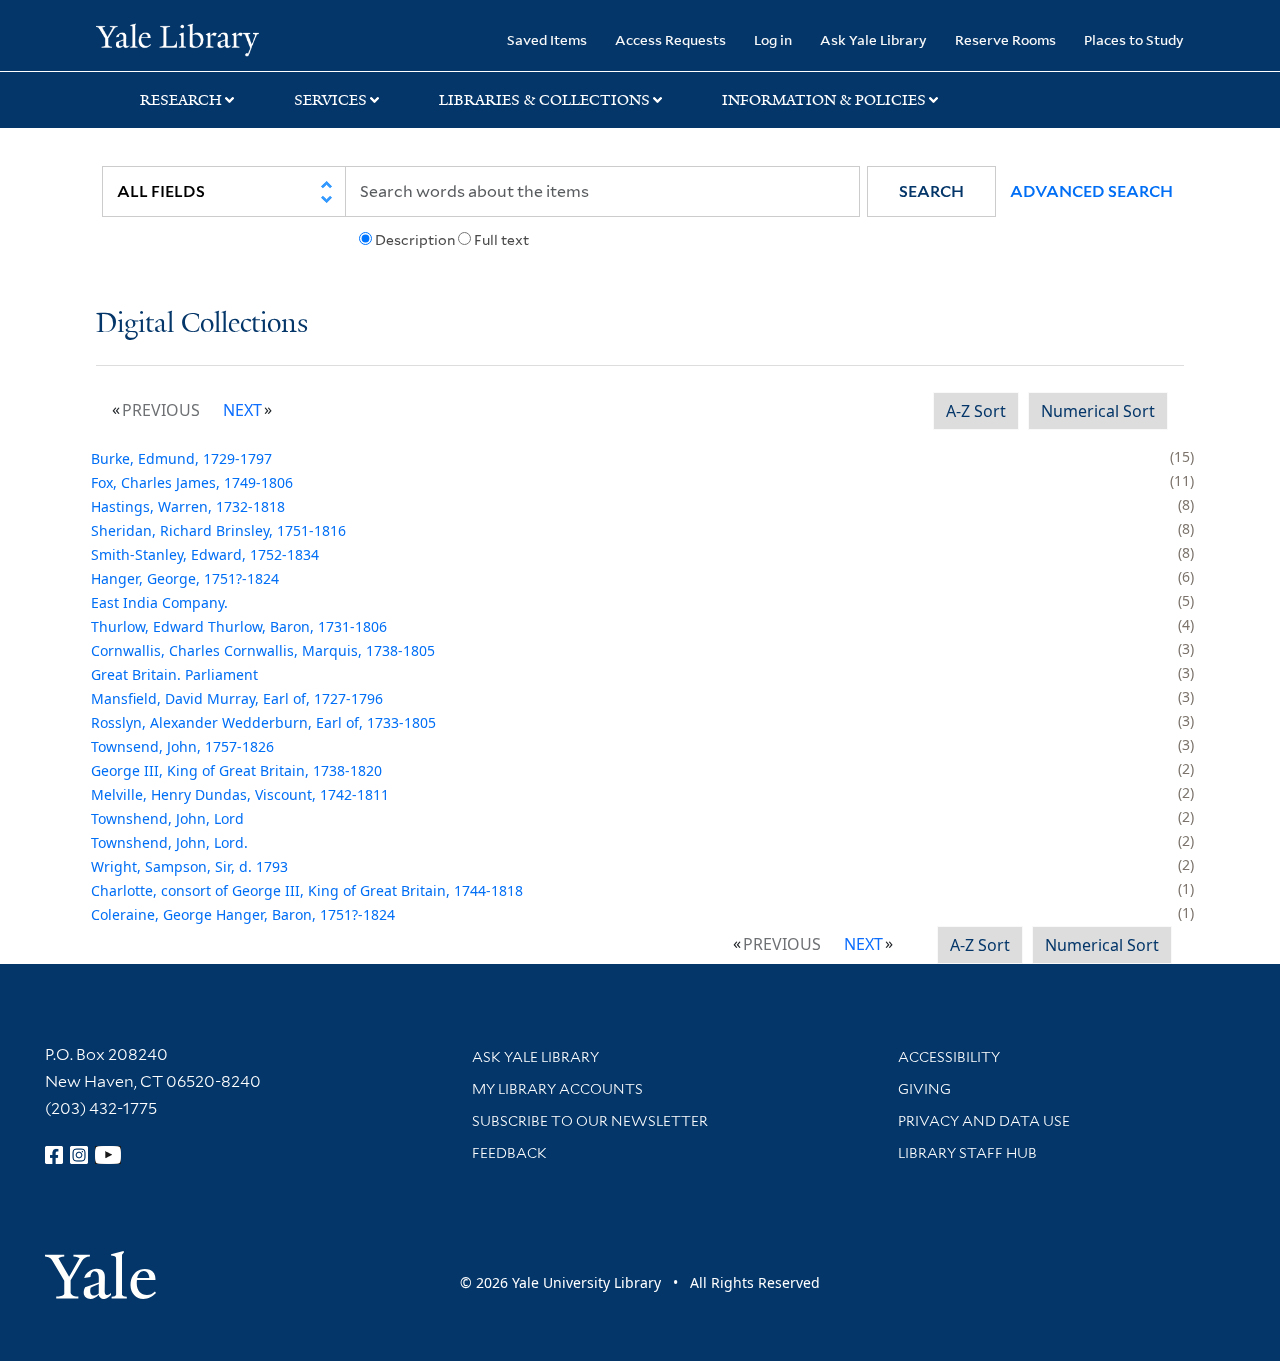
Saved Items (547, 39)
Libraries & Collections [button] (544, 100)
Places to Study (1134, 39)
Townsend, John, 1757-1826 (182, 746)
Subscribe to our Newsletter (590, 1121)
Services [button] (330, 100)
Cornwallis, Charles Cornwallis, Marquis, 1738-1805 (263, 650)
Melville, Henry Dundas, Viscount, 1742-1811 (240, 794)
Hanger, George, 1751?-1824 (185, 578)
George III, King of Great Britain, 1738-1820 (236, 770)
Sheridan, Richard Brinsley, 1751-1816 (218, 530)
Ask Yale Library (873, 39)
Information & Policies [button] (824, 100)
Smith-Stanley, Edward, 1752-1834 (205, 554)
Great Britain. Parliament (174, 674)
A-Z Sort (976, 411)
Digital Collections (202, 324)
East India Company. (159, 602)
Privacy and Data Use (984, 1121)
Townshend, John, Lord (167, 818)
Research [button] (181, 100)
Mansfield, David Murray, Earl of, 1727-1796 (237, 698)
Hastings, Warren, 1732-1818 (188, 506)
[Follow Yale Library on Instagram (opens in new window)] (79, 1155)
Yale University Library (177, 38)
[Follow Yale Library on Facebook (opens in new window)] (54, 1155)
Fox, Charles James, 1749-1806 (192, 482)
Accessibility (949, 1057)
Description (415, 240)
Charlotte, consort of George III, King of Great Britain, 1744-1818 (307, 890)
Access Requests (670, 39)
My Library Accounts (557, 1089)
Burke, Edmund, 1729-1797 (181, 458)
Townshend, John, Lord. (169, 842)
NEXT (242, 410)
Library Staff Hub (967, 1153)
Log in (773, 39)
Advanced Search (1091, 191)
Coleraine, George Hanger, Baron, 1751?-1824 (243, 914)
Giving (924, 1089)
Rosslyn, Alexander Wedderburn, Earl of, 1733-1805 (263, 722)
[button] (931, 191)
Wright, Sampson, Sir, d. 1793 (189, 866)
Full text (501, 240)
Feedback (509, 1153)
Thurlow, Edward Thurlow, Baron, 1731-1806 (239, 626)
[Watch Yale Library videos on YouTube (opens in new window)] (108, 1155)
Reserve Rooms (1005, 39)
